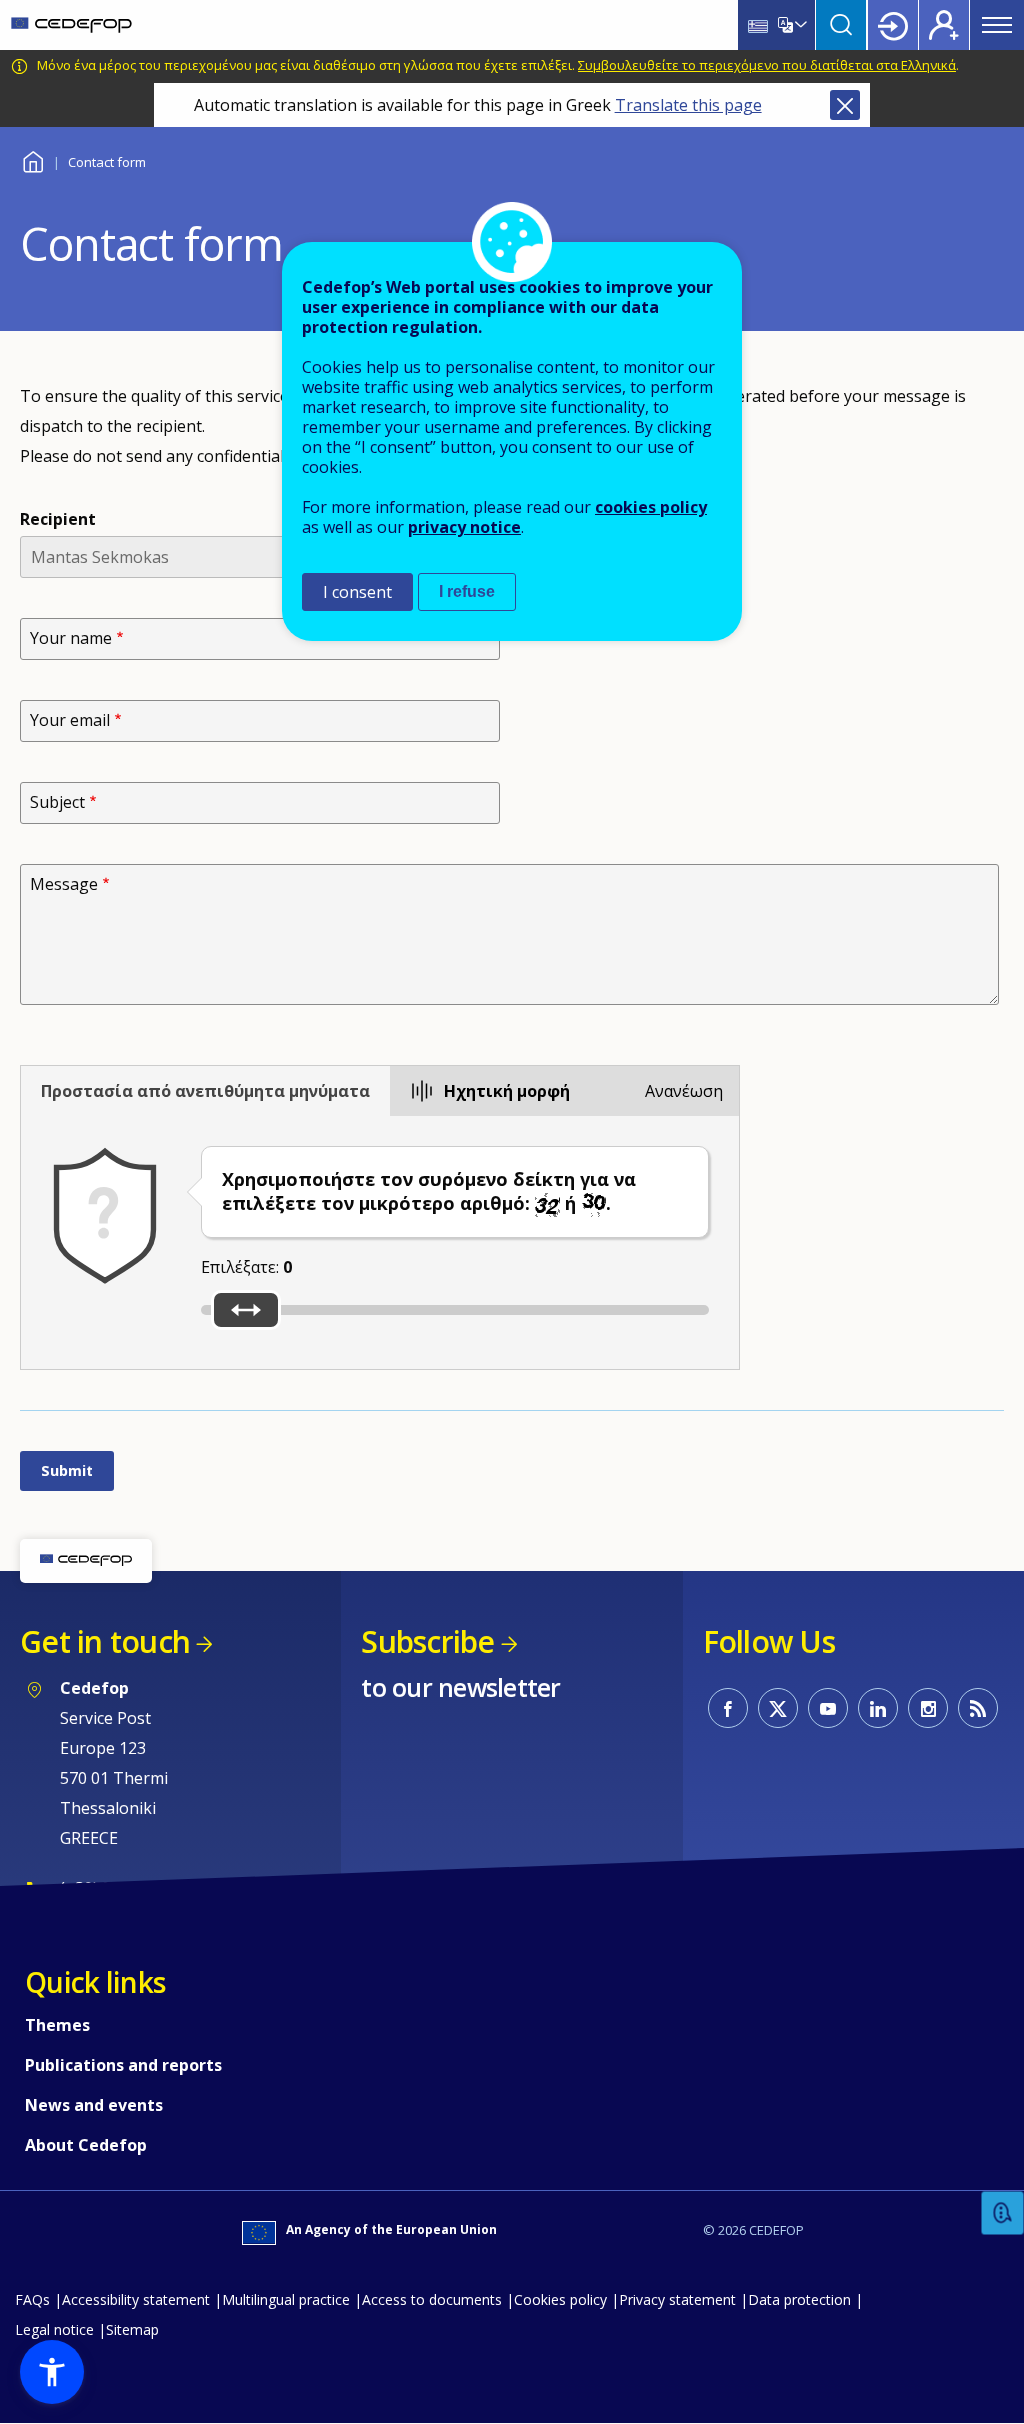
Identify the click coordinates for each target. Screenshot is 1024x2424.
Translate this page (688, 105)
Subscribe (427, 1641)
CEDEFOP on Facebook (728, 1708)
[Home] (71, 25)
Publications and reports (123, 2065)
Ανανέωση (684, 1091)
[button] (52, 2372)
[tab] (205, 1091)
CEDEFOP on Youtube (828, 1708)
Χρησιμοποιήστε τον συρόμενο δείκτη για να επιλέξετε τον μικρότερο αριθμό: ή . (429, 1191)
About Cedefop (86, 2145)
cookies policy (651, 507)
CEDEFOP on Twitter (778, 1708)
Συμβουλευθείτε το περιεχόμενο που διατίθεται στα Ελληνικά (767, 65)
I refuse (467, 591)
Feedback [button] (1003, 2213)
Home (32, 159)
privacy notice (464, 527)
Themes (57, 2025)
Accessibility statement (136, 2299)
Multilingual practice (286, 2299)
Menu (997, 25)
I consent (357, 592)
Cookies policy (560, 2299)
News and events (94, 2105)
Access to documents (432, 2299)
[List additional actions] (799, 25)
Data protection (799, 2299)
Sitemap (132, 2329)
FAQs (32, 2299)
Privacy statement (677, 2299)
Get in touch (105, 1641)
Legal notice (54, 2329)
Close (845, 105)
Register (944, 25)
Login (893, 25)
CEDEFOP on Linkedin (878, 1708)
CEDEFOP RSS (978, 1708)
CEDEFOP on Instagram (928, 1708)
